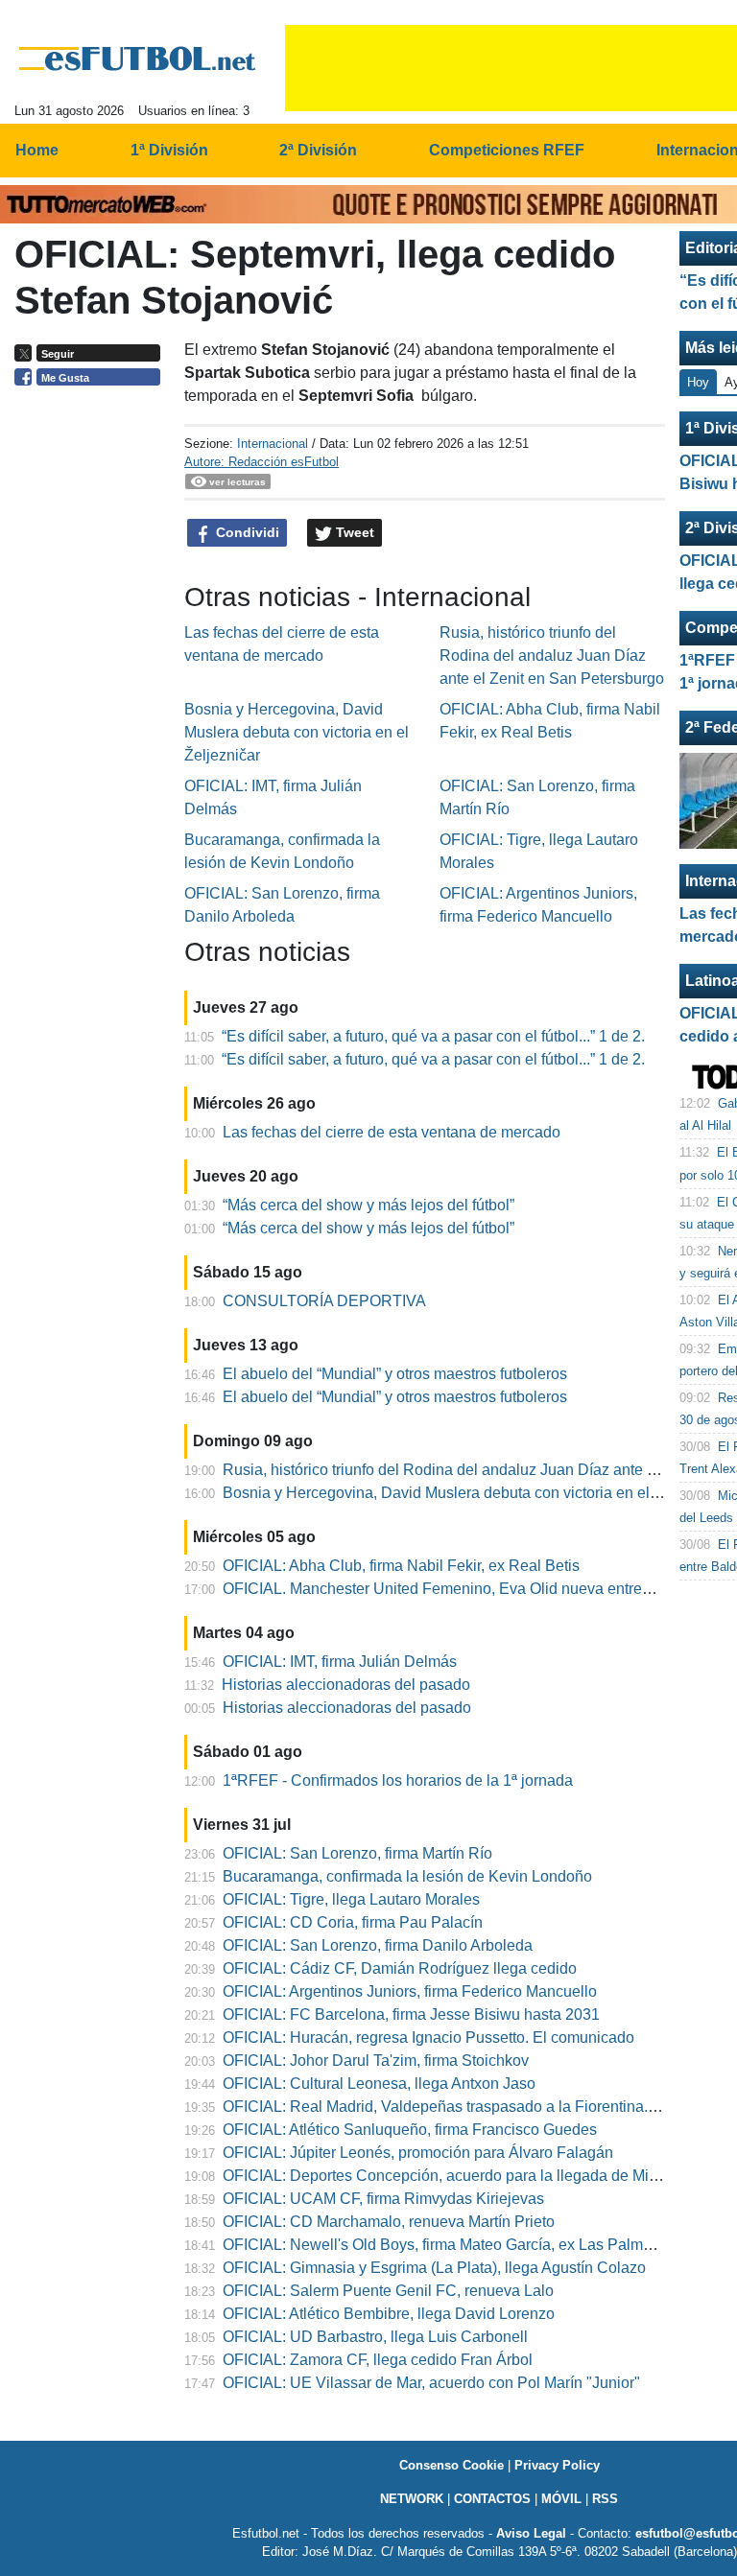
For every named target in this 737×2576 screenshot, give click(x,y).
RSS (605, 2499)
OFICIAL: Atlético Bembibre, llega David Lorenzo (389, 2314)
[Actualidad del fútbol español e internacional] (138, 59)
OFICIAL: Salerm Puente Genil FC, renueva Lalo (388, 2291)
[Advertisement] (92, 691)
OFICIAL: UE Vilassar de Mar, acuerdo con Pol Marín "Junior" (431, 2383)
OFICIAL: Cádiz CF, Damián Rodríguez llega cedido (400, 1968)
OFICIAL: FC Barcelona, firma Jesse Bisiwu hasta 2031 (411, 2014)
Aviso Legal (531, 2533)
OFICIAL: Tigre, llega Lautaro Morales (351, 1899)
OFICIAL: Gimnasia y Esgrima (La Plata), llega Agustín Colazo (434, 2268)
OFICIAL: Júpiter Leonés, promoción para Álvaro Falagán (418, 2153)
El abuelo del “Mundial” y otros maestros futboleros (395, 1374)
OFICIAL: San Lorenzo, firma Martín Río (357, 1853)
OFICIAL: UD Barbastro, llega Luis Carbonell (375, 2337)
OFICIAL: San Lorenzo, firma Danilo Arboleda (378, 1945)
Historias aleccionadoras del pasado (346, 1685)
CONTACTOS (492, 2499)
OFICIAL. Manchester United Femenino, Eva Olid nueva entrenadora (456, 1589)
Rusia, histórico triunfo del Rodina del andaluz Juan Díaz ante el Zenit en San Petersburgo (552, 656)
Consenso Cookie (452, 2465)
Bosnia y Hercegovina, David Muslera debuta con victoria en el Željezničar (297, 732)
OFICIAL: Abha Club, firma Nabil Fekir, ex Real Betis (401, 1566)
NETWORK (412, 2499)
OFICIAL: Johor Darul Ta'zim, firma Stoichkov (376, 2061)
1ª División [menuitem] (169, 150)
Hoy (698, 382)
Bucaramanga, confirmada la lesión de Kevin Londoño (407, 1876)
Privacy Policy (557, 2465)
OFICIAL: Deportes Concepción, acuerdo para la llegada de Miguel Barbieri (479, 2176)
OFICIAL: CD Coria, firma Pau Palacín (353, 1922)
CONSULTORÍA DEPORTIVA (324, 1301)
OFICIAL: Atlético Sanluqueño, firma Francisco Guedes (410, 2130)
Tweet (353, 532)
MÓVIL (561, 2499)
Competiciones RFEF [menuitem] (507, 150)
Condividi (246, 532)
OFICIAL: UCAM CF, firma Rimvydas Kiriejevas (383, 2199)
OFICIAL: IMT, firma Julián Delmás (340, 1662)
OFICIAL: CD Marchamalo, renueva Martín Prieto (389, 2222)
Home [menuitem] (37, 150)
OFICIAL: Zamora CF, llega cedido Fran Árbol (378, 2360)
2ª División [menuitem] (318, 150)
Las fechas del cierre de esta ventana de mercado (392, 1132)
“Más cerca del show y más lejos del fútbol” (368, 1205)
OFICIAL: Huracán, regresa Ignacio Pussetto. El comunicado (428, 2037)
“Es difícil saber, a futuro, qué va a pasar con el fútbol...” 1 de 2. (433, 1036)
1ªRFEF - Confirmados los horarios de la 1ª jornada (398, 1780)
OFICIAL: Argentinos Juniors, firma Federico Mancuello (410, 1991)
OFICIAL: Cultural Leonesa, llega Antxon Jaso (379, 2084)
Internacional (273, 444)
